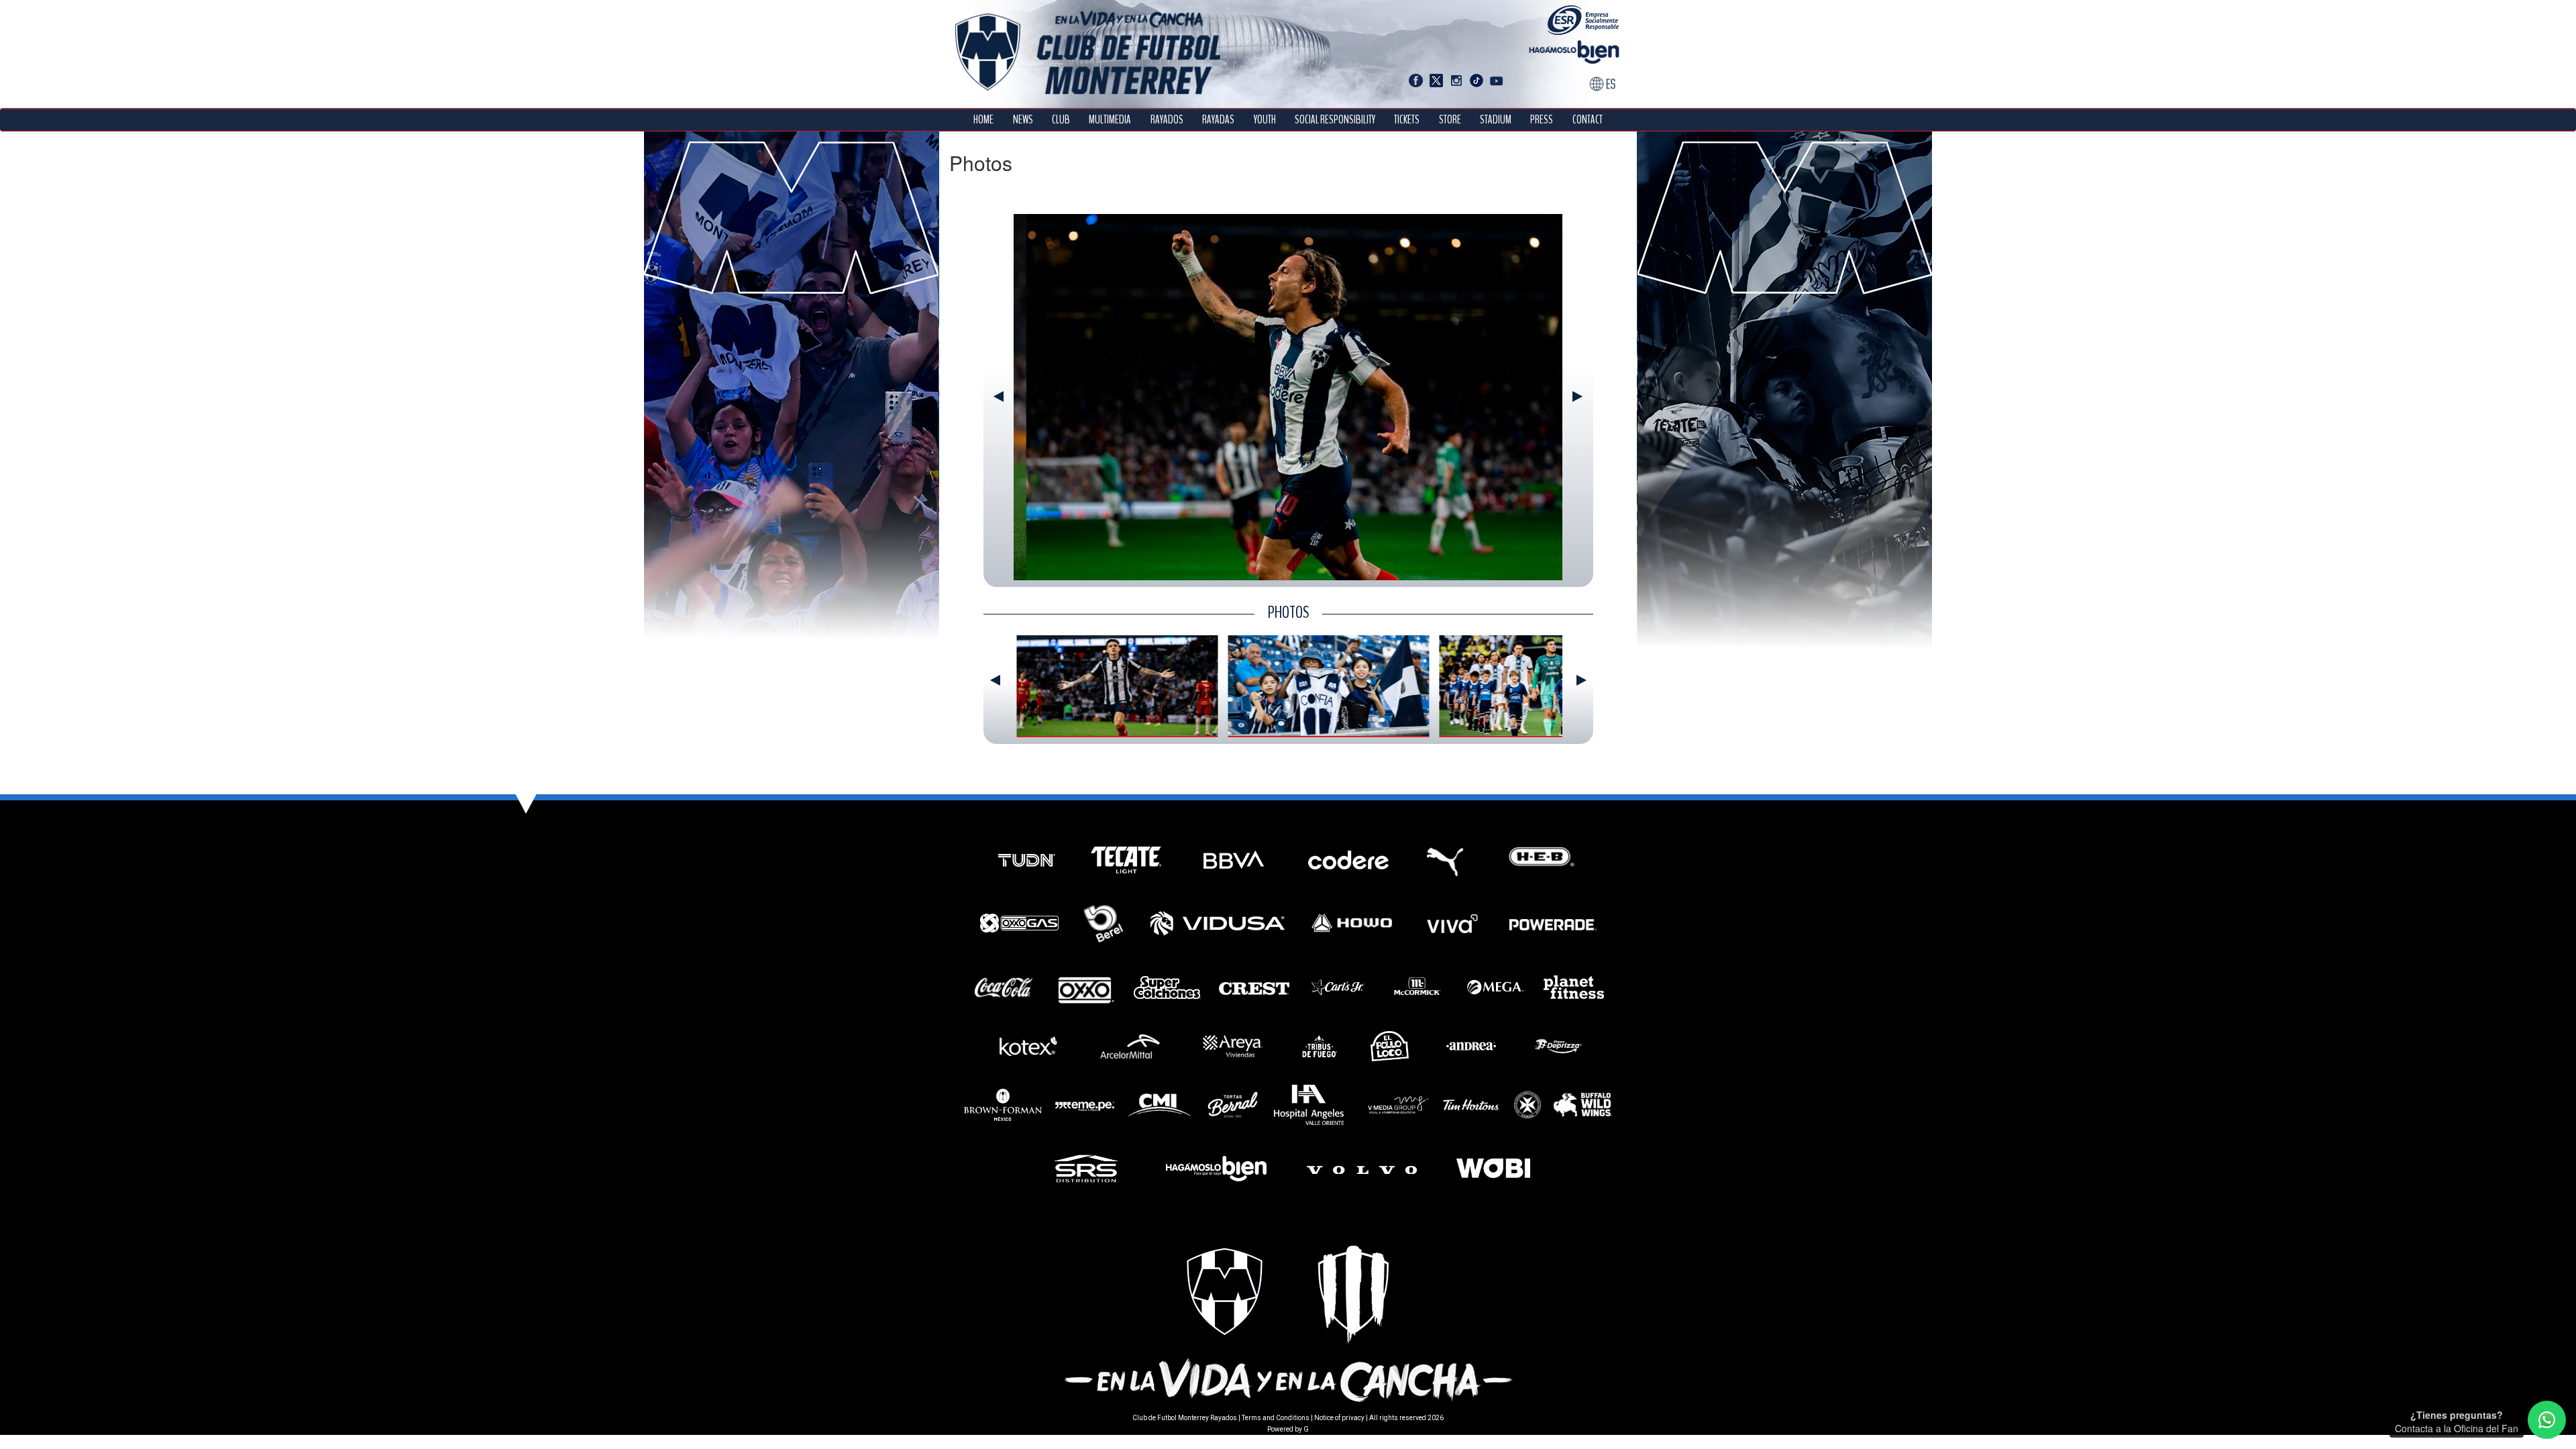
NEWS (1023, 120)
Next (1577, 396)
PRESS (1542, 120)
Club (1061, 120)
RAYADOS (1167, 120)
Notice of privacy (1339, 1418)
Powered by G (1288, 1429)
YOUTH (1265, 120)
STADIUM (1496, 120)
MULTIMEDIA (1110, 120)
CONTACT (1588, 120)
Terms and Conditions (1276, 1418)
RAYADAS (1218, 120)
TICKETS (1407, 120)
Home (983, 120)
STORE (1450, 120)
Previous (999, 396)
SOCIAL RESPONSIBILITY (1335, 120)
